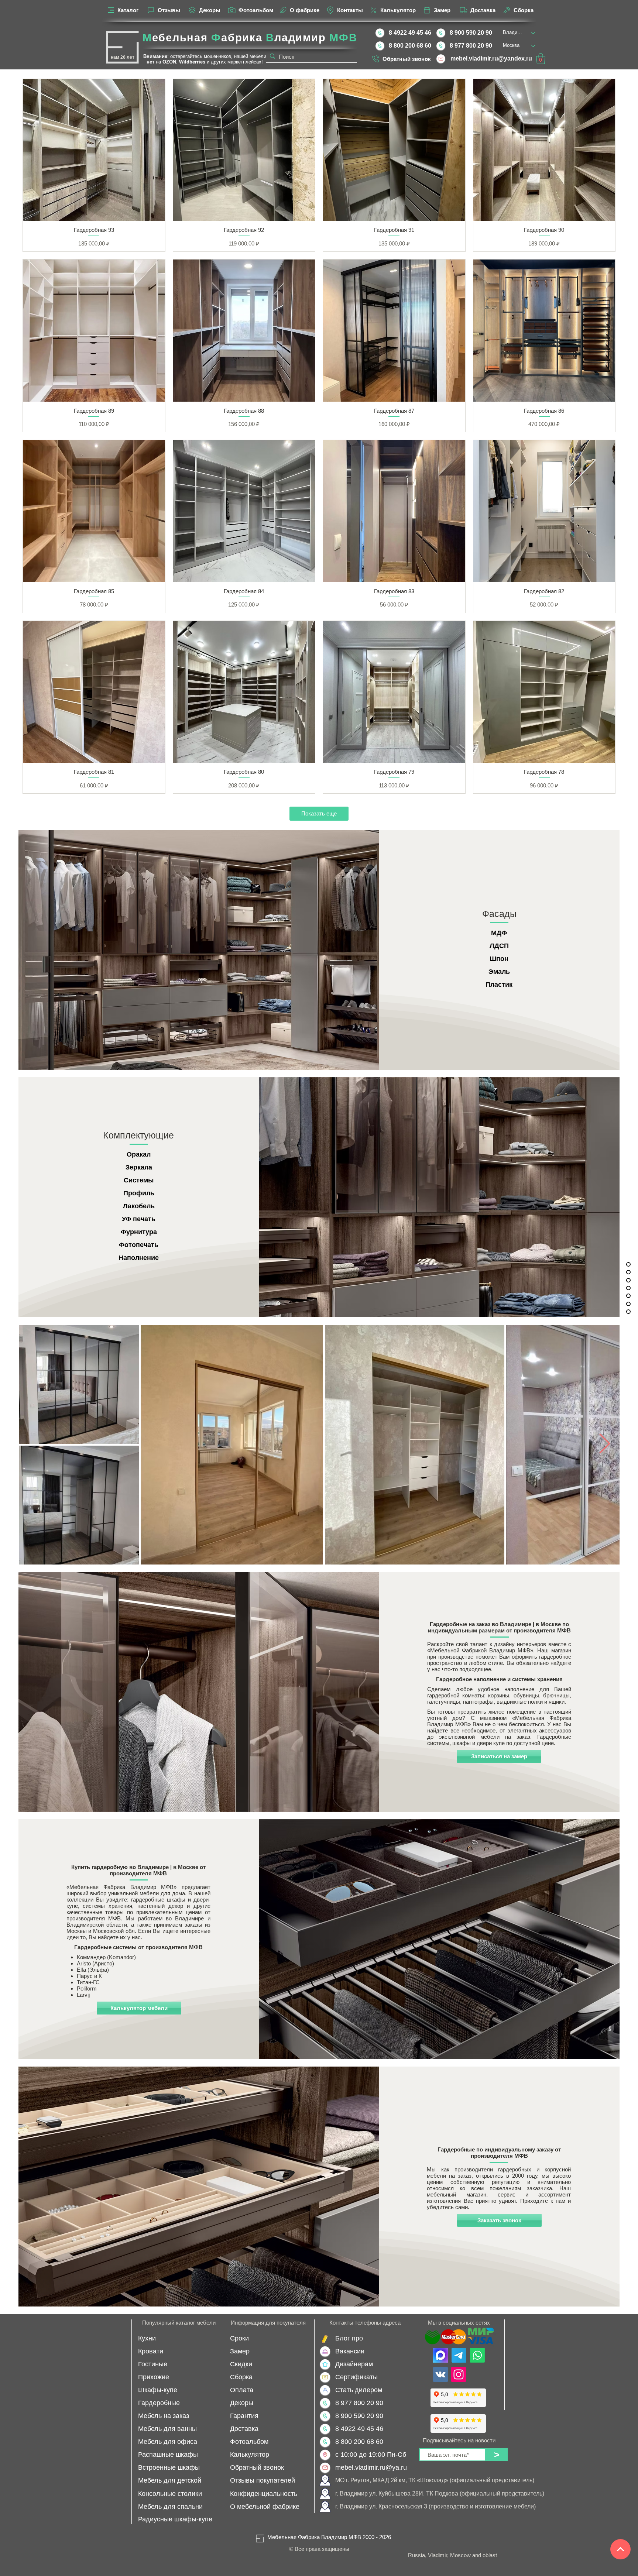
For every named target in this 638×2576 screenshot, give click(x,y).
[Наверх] (620, 2549)
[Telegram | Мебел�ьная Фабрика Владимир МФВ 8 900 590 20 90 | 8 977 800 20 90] (459, 2355)
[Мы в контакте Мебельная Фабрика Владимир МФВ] (440, 2374)
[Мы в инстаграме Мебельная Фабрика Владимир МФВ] (459, 2374)
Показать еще (319, 813)
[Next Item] (605, 1444)
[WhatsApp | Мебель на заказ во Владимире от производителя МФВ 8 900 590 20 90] (477, 2355)
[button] (541, 59)
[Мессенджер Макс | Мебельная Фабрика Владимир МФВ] (440, 2355)
